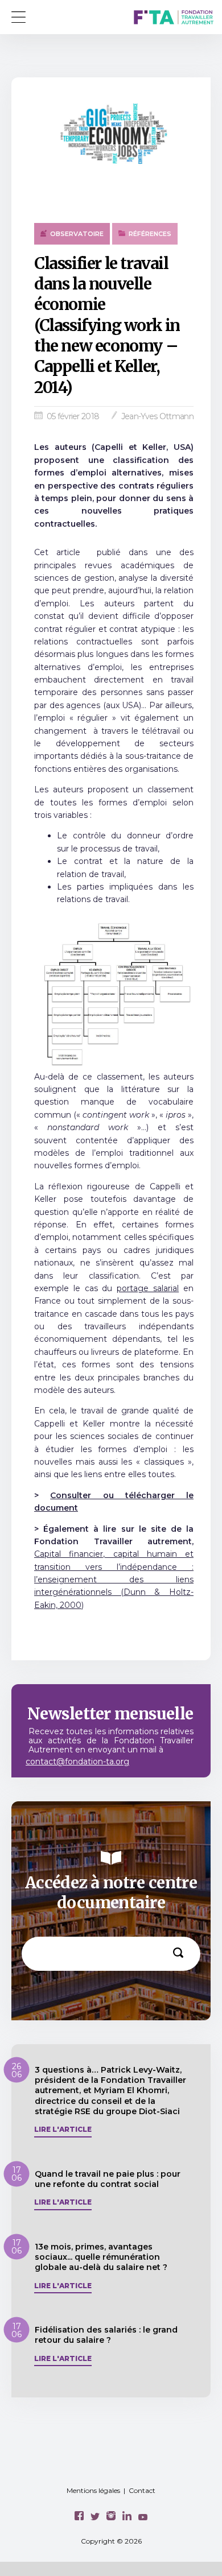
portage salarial (148, 1288)
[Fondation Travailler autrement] (174, 18)
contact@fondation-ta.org (77, 1762)
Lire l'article (63, 2130)
